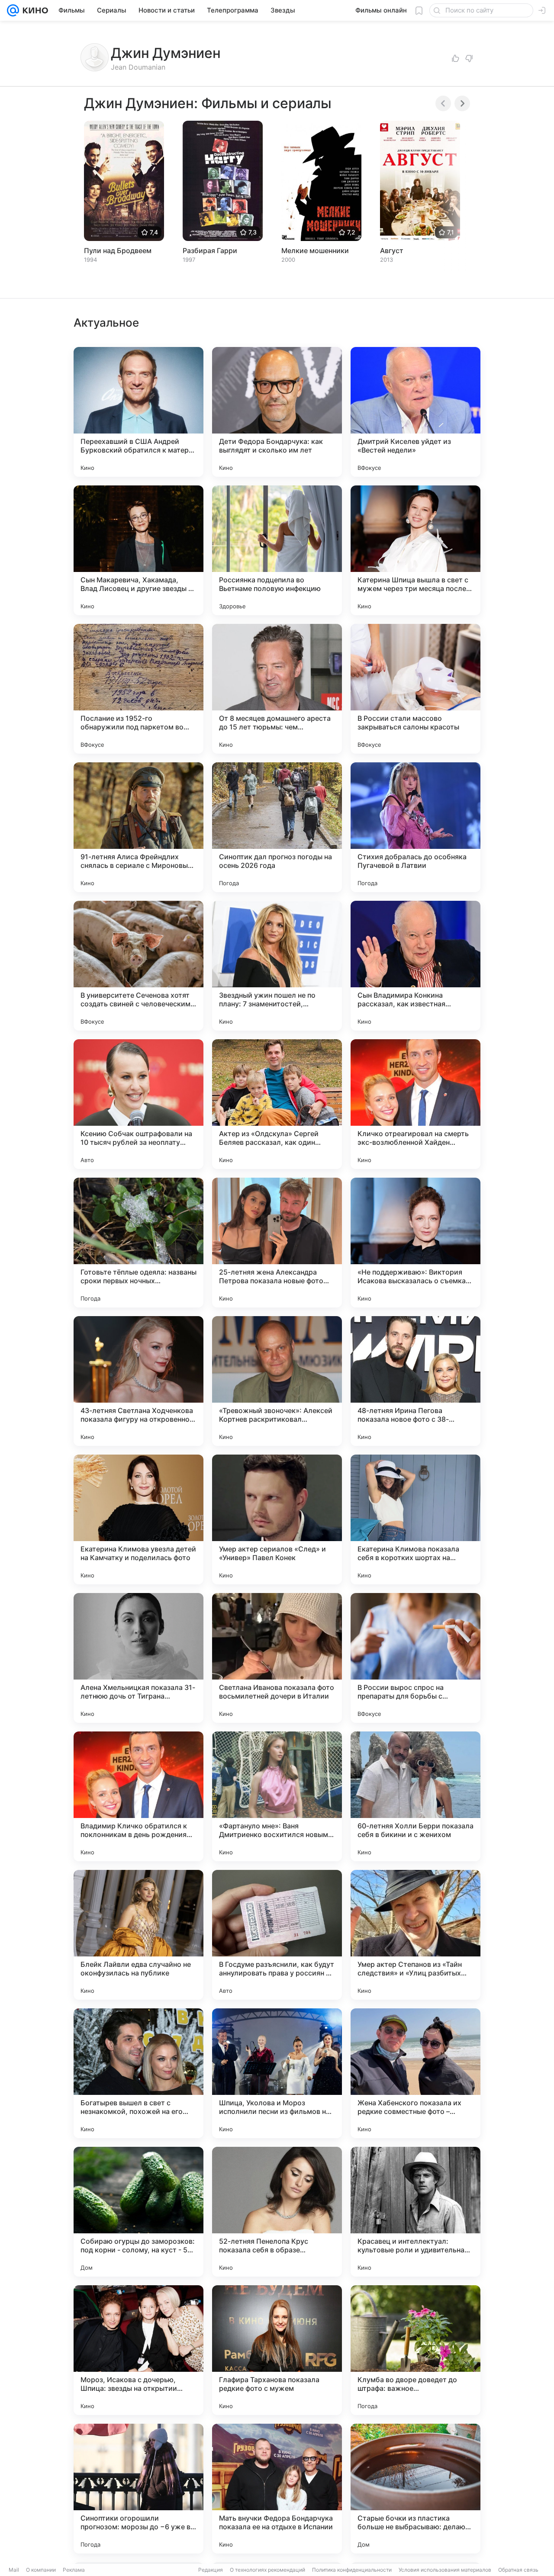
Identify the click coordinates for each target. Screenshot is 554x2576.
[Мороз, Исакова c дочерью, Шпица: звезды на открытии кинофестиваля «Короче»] (138, 2350)
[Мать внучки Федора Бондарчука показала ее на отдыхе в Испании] (277, 2489)
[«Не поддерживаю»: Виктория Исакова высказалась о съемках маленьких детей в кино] (415, 1243)
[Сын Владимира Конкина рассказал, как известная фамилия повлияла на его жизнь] (415, 966)
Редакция (211, 2570)
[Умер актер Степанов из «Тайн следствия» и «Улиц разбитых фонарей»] (415, 1935)
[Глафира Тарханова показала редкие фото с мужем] (277, 2350)
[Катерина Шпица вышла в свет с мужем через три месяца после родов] (415, 550)
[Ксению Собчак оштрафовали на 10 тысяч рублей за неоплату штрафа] (138, 1104)
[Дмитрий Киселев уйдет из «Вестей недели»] (415, 412)
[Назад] (443, 103)
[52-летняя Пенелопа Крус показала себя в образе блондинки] (277, 2212)
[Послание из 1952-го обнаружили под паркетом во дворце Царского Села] (138, 689)
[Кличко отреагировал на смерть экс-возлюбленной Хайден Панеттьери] (415, 1104)
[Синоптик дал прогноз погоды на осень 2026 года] (277, 827)
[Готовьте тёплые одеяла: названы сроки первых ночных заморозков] (138, 1243)
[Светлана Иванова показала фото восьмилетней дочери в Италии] (277, 1658)
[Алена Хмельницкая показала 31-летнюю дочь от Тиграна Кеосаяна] (138, 1658)
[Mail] (13, 10)
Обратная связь (518, 2570)
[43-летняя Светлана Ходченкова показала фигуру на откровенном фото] (138, 1381)
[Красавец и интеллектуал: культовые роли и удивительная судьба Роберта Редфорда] (415, 2212)
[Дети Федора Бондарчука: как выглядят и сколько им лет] (277, 412)
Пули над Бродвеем (118, 251)
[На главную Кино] (34, 10)
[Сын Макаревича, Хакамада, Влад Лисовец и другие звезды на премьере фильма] (138, 550)
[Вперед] (462, 103)
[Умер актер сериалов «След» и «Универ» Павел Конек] (277, 1519)
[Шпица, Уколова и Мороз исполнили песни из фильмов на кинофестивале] (277, 2073)
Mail (14, 2570)
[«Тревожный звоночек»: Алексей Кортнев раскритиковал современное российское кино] (277, 1381)
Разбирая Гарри (210, 251)
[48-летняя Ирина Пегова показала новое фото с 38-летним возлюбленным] (415, 1381)
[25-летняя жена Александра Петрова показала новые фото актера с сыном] (277, 1243)
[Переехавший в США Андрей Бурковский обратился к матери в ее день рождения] (138, 412)
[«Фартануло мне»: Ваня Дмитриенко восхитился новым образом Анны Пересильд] (277, 1796)
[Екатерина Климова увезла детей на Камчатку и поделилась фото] (138, 1519)
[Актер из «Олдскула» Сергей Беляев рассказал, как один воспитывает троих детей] (277, 1104)
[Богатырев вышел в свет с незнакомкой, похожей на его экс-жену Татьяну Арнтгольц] (138, 2073)
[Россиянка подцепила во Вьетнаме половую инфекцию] (277, 550)
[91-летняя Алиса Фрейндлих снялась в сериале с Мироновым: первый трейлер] (138, 827)
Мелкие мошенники (315, 251)
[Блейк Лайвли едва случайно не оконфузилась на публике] (138, 1935)
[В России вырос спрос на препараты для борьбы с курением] (415, 1658)
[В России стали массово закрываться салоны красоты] (415, 689)
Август (392, 251)
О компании (41, 2570)
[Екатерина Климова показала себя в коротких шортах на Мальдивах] (415, 1519)
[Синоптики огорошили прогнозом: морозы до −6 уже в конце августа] (138, 2489)
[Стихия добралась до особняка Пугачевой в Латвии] (415, 827)
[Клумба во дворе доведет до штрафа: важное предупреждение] (415, 2350)
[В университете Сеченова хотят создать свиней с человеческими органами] (138, 966)
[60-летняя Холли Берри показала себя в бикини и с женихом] (415, 1796)
